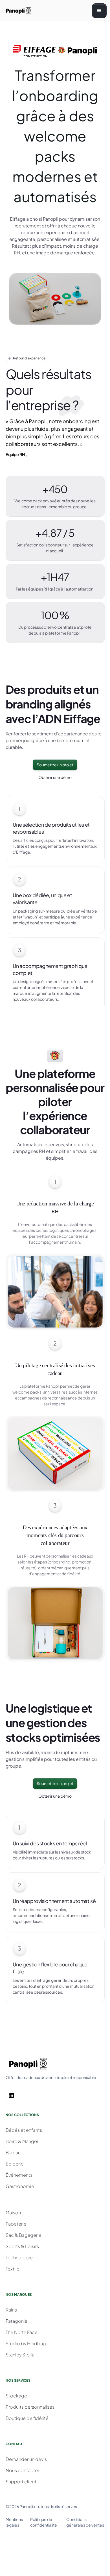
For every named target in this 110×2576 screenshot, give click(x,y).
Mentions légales (14, 2522)
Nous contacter (22, 2470)
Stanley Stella (20, 2355)
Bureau (13, 2152)
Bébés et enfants (24, 2130)
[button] (99, 11)
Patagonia (16, 2321)
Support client (21, 2482)
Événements (19, 2175)
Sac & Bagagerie (24, 2235)
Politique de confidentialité (44, 2522)
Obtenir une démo (55, 777)
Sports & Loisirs (22, 2246)
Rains (11, 2310)
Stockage (16, 2396)
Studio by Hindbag (26, 2343)
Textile (13, 2269)
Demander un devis (26, 2459)
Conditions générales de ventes (85, 2522)
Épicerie (15, 2164)
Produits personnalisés (30, 2407)
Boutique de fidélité (27, 2418)
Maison (13, 2213)
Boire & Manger (22, 2141)
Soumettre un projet (55, 765)
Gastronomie (20, 2186)
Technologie (19, 2257)
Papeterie (16, 2224)
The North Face (22, 2332)
